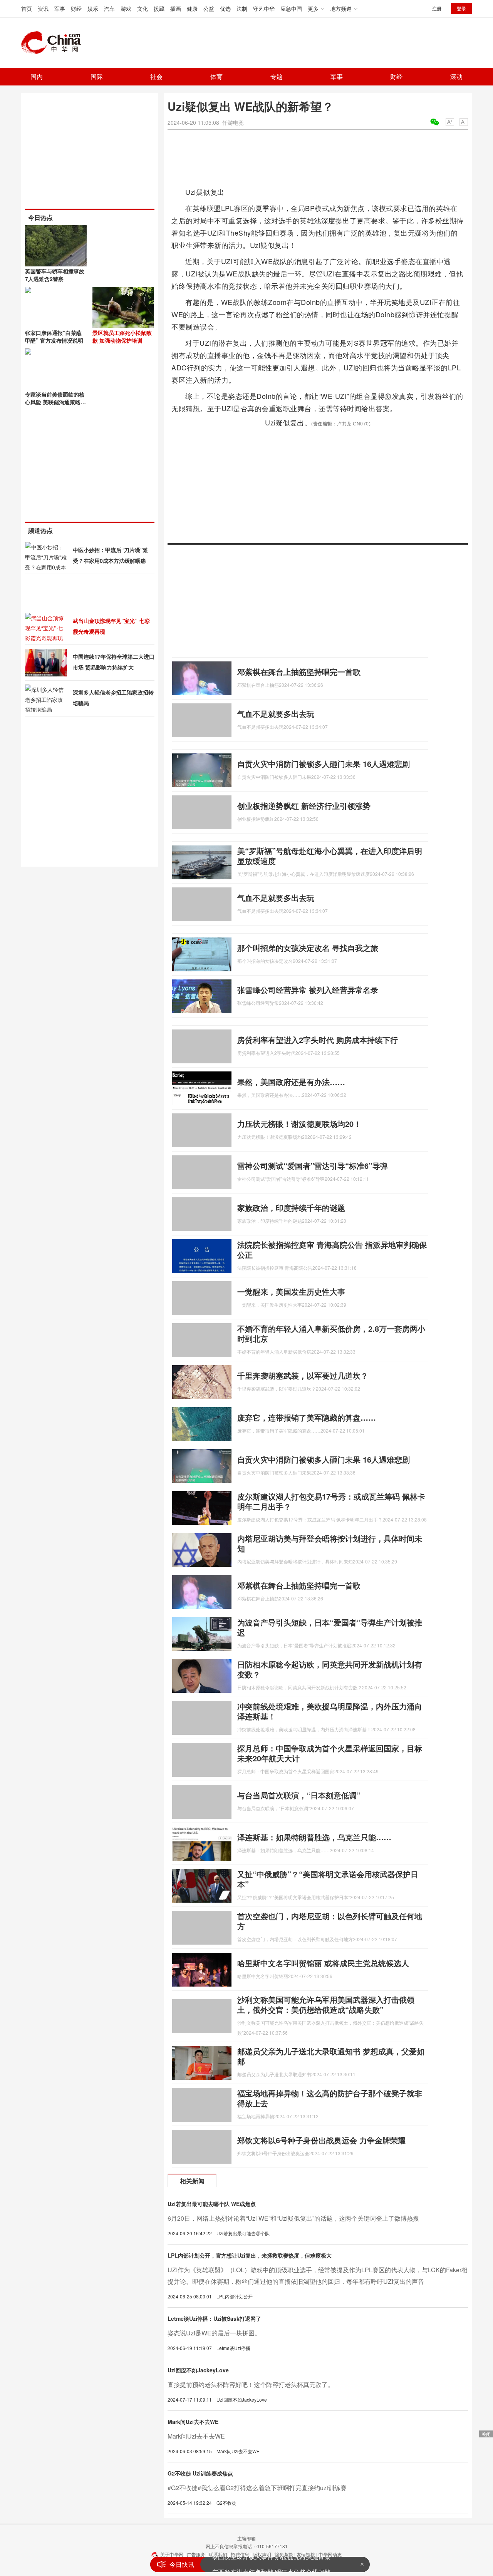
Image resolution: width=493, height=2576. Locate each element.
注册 (437, 8)
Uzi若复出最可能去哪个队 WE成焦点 (212, 2204)
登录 (461, 8)
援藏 (159, 8)
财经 (76, 8)
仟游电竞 (233, 122)
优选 (225, 8)
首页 (27, 8)
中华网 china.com (54, 43)
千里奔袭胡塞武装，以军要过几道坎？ (303, 1375)
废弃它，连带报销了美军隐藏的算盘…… (307, 1417)
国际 (97, 76)
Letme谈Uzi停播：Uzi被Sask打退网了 (214, 2318)
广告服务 (196, 2554)
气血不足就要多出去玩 (276, 714)
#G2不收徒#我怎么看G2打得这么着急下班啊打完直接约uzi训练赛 (257, 2488)
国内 (37, 76)
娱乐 (93, 8)
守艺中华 (264, 8)
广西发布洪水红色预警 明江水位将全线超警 (271, 2564)
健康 (192, 8)
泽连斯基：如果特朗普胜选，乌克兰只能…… (314, 1837)
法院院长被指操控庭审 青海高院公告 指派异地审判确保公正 (332, 1250)
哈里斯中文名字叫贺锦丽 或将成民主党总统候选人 (323, 1963)
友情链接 (306, 2554)
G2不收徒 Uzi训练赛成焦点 (200, 2473)
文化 (143, 8)
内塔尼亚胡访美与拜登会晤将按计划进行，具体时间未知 (330, 1543)
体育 (216, 76)
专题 (277, 76)
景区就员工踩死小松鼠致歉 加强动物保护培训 (122, 336)
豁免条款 (284, 2554)
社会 (156, 76)
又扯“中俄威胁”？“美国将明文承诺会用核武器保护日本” (328, 1879)
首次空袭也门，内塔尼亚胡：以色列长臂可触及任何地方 (330, 1921)
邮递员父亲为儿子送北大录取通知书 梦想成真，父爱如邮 (331, 2056)
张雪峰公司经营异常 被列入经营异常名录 (308, 990)
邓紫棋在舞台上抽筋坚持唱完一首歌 (299, 672)
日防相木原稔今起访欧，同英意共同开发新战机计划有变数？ (330, 1669)
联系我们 (218, 2554)
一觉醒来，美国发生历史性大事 (291, 1291)
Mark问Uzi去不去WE (193, 2422)
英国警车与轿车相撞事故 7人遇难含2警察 (55, 275)
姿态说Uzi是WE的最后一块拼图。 (214, 2333)
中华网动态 (330, 2554)
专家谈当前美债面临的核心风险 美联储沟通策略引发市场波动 (55, 402)
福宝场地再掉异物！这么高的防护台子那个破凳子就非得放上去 (330, 2098)
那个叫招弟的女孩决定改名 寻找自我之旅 (308, 948)
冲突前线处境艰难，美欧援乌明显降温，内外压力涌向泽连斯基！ (330, 1711)
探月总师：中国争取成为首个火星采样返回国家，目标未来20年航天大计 (330, 1753)
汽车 (109, 8)
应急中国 (291, 8)
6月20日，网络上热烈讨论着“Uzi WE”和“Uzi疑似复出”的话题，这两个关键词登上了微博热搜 (293, 2218)
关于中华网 (172, 2554)
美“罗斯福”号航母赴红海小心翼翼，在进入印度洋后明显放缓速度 (330, 856)
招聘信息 (240, 2554)
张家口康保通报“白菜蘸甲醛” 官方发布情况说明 (54, 336)
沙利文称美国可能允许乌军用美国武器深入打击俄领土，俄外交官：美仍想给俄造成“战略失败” (326, 2004)
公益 (209, 8)
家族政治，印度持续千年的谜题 (291, 1208)
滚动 (456, 76)
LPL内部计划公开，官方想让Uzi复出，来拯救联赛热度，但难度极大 (250, 2255)
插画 (176, 8)
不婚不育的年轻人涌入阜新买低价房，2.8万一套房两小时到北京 (331, 1333)
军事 (60, 8)
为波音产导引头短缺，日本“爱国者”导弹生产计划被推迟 (330, 1627)
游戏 (126, 8)
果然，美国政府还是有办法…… (291, 1082)
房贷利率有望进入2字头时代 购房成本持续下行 (318, 1040)
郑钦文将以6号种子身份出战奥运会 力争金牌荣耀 (321, 2140)
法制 (242, 8)
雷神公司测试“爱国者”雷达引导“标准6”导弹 (313, 1166)
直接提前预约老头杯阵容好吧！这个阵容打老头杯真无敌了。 (251, 2384)
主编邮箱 (246, 2538)
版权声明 (262, 2554)
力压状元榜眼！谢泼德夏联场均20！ (299, 1124)
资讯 (43, 8)
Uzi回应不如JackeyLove (198, 2370)
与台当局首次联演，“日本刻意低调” (299, 1795)
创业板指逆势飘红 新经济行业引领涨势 (304, 806)
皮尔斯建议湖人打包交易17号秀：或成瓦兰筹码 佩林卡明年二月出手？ (331, 1501)
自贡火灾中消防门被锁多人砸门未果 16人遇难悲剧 (324, 764)
